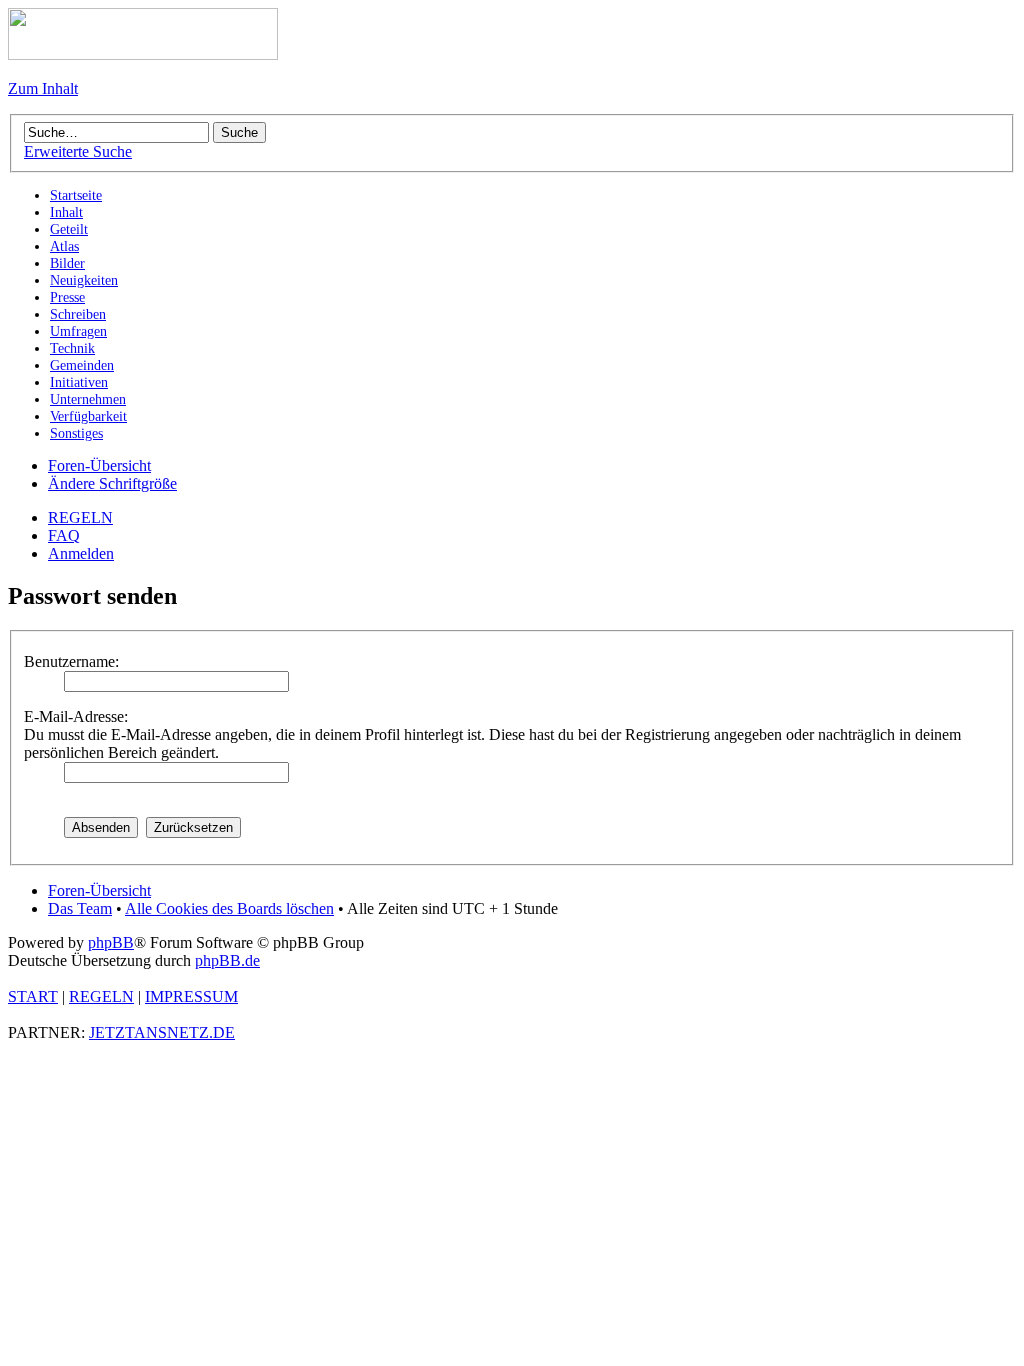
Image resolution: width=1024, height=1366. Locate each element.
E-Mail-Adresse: (76, 716)
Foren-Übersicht (99, 465)
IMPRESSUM (191, 996)
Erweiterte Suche (78, 151)
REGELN (80, 517)
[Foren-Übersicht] (143, 54)
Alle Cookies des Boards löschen (229, 908)
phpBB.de (227, 960)
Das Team (80, 908)
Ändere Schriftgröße (112, 483)
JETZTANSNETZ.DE (162, 1032)
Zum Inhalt (43, 88)
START (33, 996)
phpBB (111, 942)
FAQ (64, 535)
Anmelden (81, 553)
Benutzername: (71, 661)
